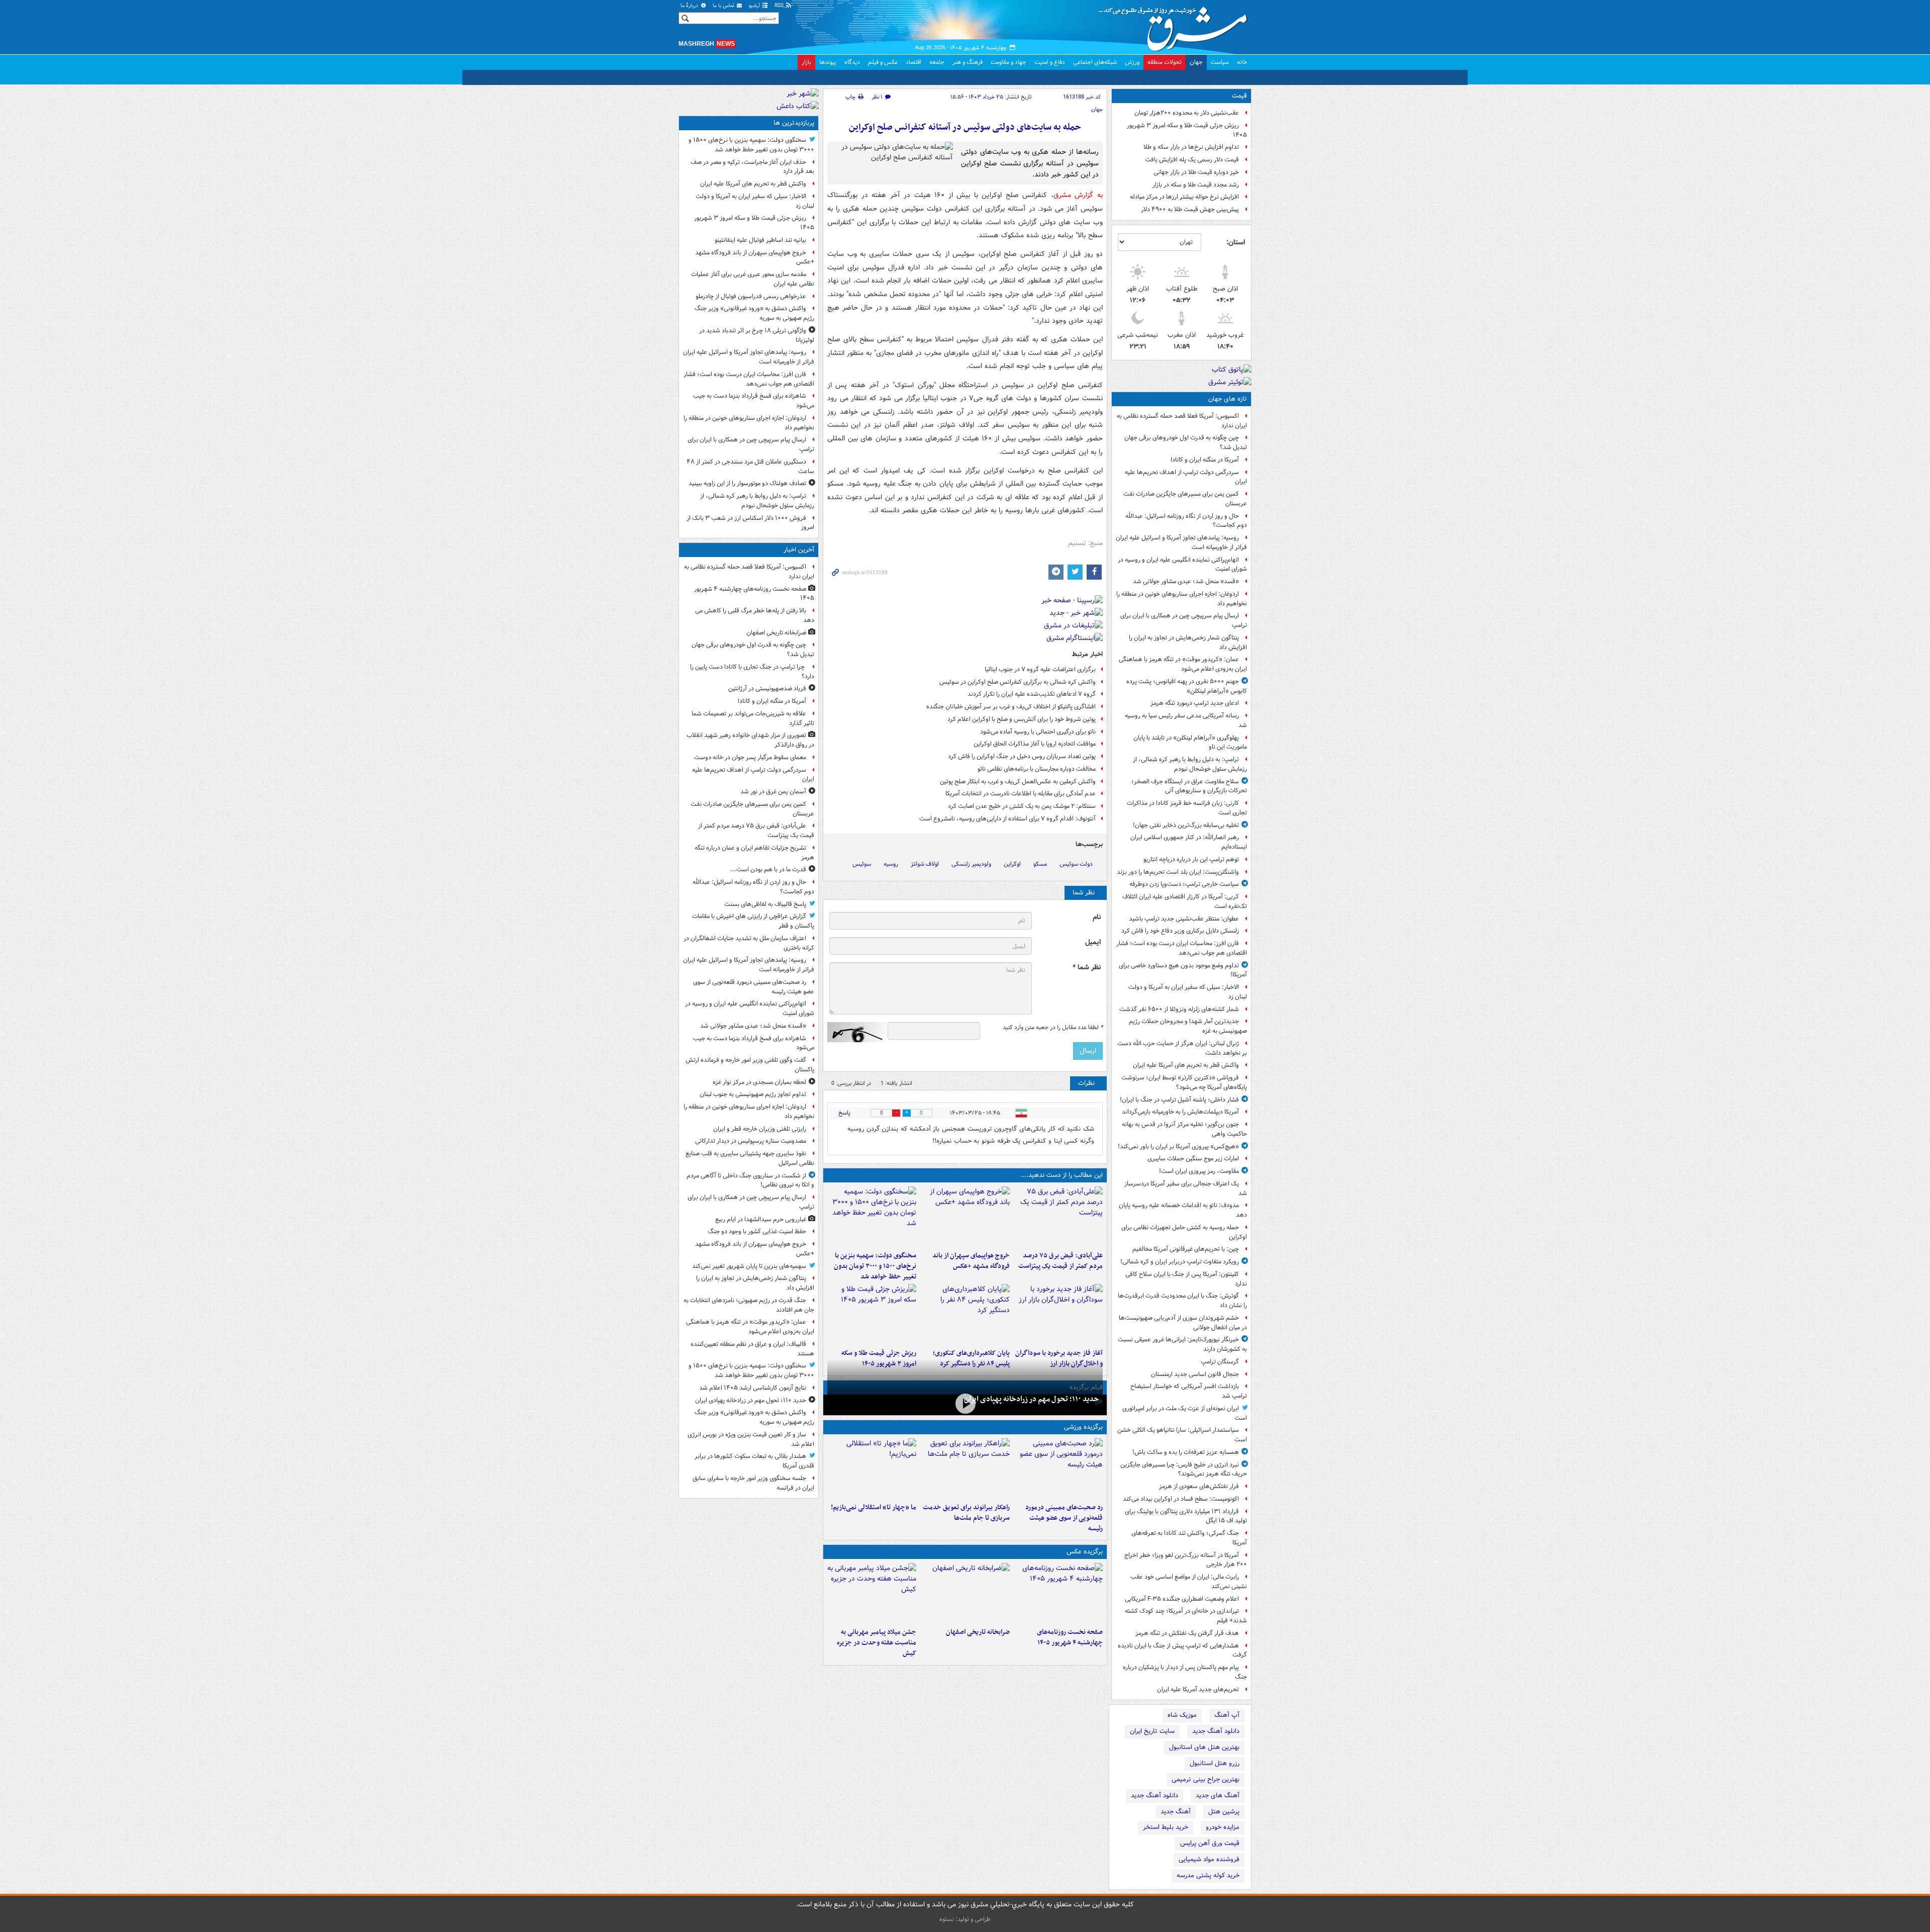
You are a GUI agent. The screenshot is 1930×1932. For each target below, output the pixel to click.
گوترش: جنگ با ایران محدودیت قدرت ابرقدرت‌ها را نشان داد (1182, 1301)
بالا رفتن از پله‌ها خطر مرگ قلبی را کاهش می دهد (755, 615)
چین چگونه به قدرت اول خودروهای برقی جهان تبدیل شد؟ (1186, 442)
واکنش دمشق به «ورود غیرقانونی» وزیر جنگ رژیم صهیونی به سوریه (754, 313)
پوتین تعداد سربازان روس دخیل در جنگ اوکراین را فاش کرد (1022, 756)
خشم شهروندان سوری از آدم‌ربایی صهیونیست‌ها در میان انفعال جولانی (1183, 1323)
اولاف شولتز (925, 864)
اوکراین (1012, 864)
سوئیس (862, 864)
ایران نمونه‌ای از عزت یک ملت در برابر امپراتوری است (1185, 1413)
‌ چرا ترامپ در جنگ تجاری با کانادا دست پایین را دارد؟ (752, 672)
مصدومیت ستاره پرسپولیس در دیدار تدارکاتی (751, 1141)
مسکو (1040, 864)
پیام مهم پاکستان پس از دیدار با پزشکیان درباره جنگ (1185, 1672)
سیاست (1220, 62)
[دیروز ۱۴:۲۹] (872, 1314)
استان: (1236, 242)
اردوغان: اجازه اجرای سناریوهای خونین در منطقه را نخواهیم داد (1182, 599)
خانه (1242, 62)
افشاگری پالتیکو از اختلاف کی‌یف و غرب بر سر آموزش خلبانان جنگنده (1011, 707)
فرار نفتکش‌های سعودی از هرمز (1199, 1486)
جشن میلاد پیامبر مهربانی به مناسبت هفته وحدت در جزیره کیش (877, 1643)
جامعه (937, 62)
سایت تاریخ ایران (1152, 1731)
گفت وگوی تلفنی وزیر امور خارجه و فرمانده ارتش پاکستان (750, 1065)
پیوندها (828, 62)
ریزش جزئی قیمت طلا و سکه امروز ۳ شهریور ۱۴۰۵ (1187, 130)
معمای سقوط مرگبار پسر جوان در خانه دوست (750, 757)
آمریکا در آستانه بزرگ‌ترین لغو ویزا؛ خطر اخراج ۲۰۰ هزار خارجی (1186, 1560)
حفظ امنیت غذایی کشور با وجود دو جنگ (757, 1231)
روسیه (891, 864)
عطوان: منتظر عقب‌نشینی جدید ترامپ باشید (1184, 919)
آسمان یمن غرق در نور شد (773, 792)
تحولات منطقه (1165, 62)
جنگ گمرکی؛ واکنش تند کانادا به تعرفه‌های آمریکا (1189, 1538)
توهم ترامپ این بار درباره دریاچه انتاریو (1191, 859)
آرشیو (755, 6)
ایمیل (1093, 942)
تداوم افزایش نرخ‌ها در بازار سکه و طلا (1191, 147)
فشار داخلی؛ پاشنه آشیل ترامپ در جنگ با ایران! (1179, 1100)
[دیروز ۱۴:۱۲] (965, 1468)
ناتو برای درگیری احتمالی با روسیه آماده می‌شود (1038, 732)
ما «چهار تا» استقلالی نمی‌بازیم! (874, 1507)
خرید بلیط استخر (1166, 1827)
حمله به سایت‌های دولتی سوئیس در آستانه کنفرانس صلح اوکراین (965, 127)
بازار (806, 62)
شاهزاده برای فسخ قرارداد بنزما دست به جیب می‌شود (754, 401)
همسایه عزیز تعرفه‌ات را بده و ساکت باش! (1186, 1452)
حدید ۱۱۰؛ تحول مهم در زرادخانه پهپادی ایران (1031, 1399)
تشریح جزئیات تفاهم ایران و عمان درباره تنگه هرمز (754, 853)
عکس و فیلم (883, 62)
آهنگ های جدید (1218, 1796)
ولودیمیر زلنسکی (971, 864)
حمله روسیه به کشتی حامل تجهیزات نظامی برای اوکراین (1184, 1232)
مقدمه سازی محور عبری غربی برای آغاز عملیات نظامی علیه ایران (753, 279)
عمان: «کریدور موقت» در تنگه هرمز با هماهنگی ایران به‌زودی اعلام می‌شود (1183, 664)
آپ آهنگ (1227, 1715)
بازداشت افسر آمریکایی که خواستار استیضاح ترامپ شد (1189, 1391)
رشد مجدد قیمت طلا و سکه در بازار (1196, 185)
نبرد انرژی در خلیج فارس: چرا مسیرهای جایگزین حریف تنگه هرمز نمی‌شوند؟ (1184, 1469)
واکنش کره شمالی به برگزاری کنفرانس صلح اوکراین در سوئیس (1018, 682)
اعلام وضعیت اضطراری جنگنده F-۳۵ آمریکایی (1182, 1599)
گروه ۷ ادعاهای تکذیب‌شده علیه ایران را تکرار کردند (1032, 694)
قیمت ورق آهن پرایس (1210, 1843)
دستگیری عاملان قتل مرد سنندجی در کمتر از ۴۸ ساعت (750, 467)
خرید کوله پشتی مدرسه (1208, 1875)
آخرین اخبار (799, 550)
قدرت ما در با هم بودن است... (768, 869)
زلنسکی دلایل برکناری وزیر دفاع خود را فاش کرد (1180, 931)
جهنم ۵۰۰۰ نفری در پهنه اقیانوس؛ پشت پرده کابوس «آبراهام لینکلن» (1187, 686)
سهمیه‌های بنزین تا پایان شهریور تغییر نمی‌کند (749, 1266)
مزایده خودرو (1223, 1827)
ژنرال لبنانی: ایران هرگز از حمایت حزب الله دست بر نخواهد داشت (1182, 1048)
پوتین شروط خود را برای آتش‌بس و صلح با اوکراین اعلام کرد (1022, 719)
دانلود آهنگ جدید (1216, 1731)
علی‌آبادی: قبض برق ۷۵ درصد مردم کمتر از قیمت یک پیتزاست (1060, 1261)
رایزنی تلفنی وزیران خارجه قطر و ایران (760, 1129)
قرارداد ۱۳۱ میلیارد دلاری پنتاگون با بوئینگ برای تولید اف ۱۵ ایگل (1186, 1516)
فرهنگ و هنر (968, 62)
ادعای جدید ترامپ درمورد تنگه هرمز (1195, 703)
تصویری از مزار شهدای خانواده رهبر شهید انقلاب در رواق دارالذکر (750, 740)
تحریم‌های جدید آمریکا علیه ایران (1198, 1689)
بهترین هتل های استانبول (1204, 1747)
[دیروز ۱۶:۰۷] (965, 1314)
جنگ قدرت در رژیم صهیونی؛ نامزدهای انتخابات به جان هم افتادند (749, 1305)
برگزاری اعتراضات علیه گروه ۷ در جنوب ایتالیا (1040, 669)
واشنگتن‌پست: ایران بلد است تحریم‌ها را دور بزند (1178, 872)
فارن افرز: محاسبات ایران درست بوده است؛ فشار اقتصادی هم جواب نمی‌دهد (1182, 948)
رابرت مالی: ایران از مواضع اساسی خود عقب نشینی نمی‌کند (1189, 1582)
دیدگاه (852, 62)
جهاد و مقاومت (1008, 62)
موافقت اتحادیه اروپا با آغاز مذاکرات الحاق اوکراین (1035, 744)
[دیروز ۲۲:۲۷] (1058, 1468)
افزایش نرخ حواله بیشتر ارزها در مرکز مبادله (1184, 197)
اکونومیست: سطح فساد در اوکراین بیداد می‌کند (1181, 1499)
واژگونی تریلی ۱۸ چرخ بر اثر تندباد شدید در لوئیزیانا (757, 335)
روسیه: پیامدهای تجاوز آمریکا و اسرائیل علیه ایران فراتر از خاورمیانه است (1181, 542)
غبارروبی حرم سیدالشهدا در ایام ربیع (761, 1219)
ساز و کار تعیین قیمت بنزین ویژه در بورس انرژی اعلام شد (751, 1439)
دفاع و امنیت (1050, 62)
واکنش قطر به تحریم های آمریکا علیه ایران (1186, 1065)
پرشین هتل (1224, 1812)
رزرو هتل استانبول (1215, 1763)
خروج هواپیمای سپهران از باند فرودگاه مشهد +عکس (971, 1261)
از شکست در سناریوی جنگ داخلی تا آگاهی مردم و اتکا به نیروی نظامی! (750, 1180)
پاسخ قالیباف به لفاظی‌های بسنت (765, 904)
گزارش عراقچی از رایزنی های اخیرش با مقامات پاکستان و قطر (753, 921)
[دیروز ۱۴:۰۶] (872, 1468)
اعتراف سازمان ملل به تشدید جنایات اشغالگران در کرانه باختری (749, 943)
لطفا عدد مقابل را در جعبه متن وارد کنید (1053, 1028)
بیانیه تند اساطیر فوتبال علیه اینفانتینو (760, 240)
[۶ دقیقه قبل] (1058, 1593)
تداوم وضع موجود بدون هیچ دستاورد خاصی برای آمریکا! (1183, 970)
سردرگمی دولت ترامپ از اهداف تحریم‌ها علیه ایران (1186, 477)
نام (1097, 917)
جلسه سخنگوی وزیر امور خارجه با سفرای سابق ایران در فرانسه (753, 1483)
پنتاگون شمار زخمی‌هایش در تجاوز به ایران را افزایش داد (1188, 642)
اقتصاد (913, 62)
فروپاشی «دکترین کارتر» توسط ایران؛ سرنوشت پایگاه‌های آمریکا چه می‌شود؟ (1184, 1082)
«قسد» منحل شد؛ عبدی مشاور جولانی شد (1186, 581)
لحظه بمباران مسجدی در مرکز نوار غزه (759, 1082)
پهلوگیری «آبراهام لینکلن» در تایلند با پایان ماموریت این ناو (1190, 743)
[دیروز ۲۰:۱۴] (872, 1217)
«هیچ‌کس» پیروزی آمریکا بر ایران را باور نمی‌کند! (1178, 1146)
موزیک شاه (1182, 1715)
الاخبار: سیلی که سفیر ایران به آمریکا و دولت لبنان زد (1188, 992)
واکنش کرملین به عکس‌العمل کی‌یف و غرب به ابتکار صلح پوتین (1018, 781)
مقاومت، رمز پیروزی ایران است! (1199, 1171)
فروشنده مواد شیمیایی (1209, 1859)
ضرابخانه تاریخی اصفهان (978, 1632)
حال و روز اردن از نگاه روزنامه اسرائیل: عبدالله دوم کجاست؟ (1186, 521)
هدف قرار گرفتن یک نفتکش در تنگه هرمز (1187, 1633)
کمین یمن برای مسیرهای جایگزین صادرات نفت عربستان (1185, 499)
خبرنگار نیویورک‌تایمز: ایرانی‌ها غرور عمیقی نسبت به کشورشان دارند (1182, 1344)
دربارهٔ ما (690, 6)
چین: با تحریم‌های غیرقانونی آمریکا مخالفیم (1186, 1249)
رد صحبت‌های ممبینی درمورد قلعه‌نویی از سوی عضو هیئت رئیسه (1064, 1518)
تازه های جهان (1228, 399)
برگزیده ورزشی (1083, 1427)
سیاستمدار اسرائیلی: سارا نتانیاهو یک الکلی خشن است (1182, 1435)
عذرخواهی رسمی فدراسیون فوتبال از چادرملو (751, 296)
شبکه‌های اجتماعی (1095, 62)
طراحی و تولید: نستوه (965, 1919)
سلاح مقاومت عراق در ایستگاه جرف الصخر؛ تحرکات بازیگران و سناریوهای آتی (1189, 786)
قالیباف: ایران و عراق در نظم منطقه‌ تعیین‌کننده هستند (752, 1349)
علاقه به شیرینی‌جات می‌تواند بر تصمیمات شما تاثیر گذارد (753, 718)
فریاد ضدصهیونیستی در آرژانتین (767, 688)
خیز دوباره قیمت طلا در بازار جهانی (1196, 172)
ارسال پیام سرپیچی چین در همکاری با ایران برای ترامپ (1184, 620)
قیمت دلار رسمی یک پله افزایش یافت (1192, 160)
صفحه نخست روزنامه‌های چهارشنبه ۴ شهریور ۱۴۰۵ (1070, 1637)
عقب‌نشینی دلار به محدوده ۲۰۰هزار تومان (1187, 113)
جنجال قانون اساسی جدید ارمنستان (1195, 1374)
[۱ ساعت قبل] (965, 1593)
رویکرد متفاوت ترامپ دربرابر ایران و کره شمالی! (1180, 1262)
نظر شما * (1087, 968)
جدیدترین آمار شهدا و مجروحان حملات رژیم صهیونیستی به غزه (1188, 1026)
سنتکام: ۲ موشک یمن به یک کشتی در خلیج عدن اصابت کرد (1022, 806)
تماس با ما (724, 6)
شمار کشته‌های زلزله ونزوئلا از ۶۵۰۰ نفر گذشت (1179, 1009)
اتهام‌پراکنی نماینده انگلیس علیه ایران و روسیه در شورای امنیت (1182, 565)
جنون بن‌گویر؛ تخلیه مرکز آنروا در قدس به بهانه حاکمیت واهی (1184, 1129)
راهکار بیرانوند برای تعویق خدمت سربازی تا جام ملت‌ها (966, 1513)
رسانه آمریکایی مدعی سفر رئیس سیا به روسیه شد (1186, 720)
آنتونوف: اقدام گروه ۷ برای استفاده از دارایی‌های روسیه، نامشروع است (1007, 819)
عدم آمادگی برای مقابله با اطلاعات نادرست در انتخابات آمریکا (1021, 794)
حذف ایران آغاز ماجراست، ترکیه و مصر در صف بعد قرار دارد (752, 167)
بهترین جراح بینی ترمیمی (1205, 1779)
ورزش (1132, 62)
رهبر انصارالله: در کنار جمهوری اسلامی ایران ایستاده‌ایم (1189, 842)
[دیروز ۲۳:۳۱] (1058, 1217)
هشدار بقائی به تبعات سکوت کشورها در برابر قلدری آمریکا (754, 1461)
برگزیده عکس (1085, 1552)
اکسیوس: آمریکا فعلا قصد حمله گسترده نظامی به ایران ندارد (1182, 421)
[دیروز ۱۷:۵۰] (1058, 1314)
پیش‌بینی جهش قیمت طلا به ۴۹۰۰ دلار (1190, 209)
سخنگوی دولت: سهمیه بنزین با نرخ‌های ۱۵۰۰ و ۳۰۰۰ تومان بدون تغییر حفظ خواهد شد (875, 1266)
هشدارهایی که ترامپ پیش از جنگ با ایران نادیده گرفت (1182, 1650)
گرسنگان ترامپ (1220, 1362)
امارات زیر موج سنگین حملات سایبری (1193, 1159)
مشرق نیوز (1176, 25)
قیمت (1239, 96)
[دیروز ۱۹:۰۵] (872, 1593)
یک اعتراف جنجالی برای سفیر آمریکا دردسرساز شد (1186, 1188)
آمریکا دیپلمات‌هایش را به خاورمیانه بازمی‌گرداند (1180, 1112)
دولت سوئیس (1076, 864)
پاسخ (844, 1113)
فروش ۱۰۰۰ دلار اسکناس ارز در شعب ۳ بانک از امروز (750, 523)
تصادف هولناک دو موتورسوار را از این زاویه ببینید (747, 483)
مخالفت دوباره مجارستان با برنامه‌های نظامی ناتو (1037, 769)
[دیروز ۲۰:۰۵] (965, 1404)
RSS (780, 6)
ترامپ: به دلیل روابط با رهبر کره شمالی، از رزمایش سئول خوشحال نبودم (1190, 764)
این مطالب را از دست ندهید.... (1061, 1175)
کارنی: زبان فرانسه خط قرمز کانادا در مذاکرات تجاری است (1187, 808)
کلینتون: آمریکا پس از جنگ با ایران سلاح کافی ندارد (1186, 1279)
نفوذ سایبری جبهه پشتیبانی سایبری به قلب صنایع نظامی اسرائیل (750, 1158)
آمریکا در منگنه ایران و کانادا (1205, 460)
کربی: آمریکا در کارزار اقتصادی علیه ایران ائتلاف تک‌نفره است (1185, 901)
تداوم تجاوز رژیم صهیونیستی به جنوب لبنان (753, 1094)
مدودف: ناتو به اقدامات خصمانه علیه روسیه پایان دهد (1183, 1210)
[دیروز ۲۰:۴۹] (965, 1217)
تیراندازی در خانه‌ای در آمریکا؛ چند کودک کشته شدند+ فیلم (1186, 1616)
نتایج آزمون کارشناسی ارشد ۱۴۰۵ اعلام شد (753, 1388)
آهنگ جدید (1176, 1812)
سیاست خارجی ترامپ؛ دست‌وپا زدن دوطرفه (1184, 884)
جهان (1196, 62)
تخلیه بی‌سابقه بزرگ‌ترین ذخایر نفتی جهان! (1186, 825)
